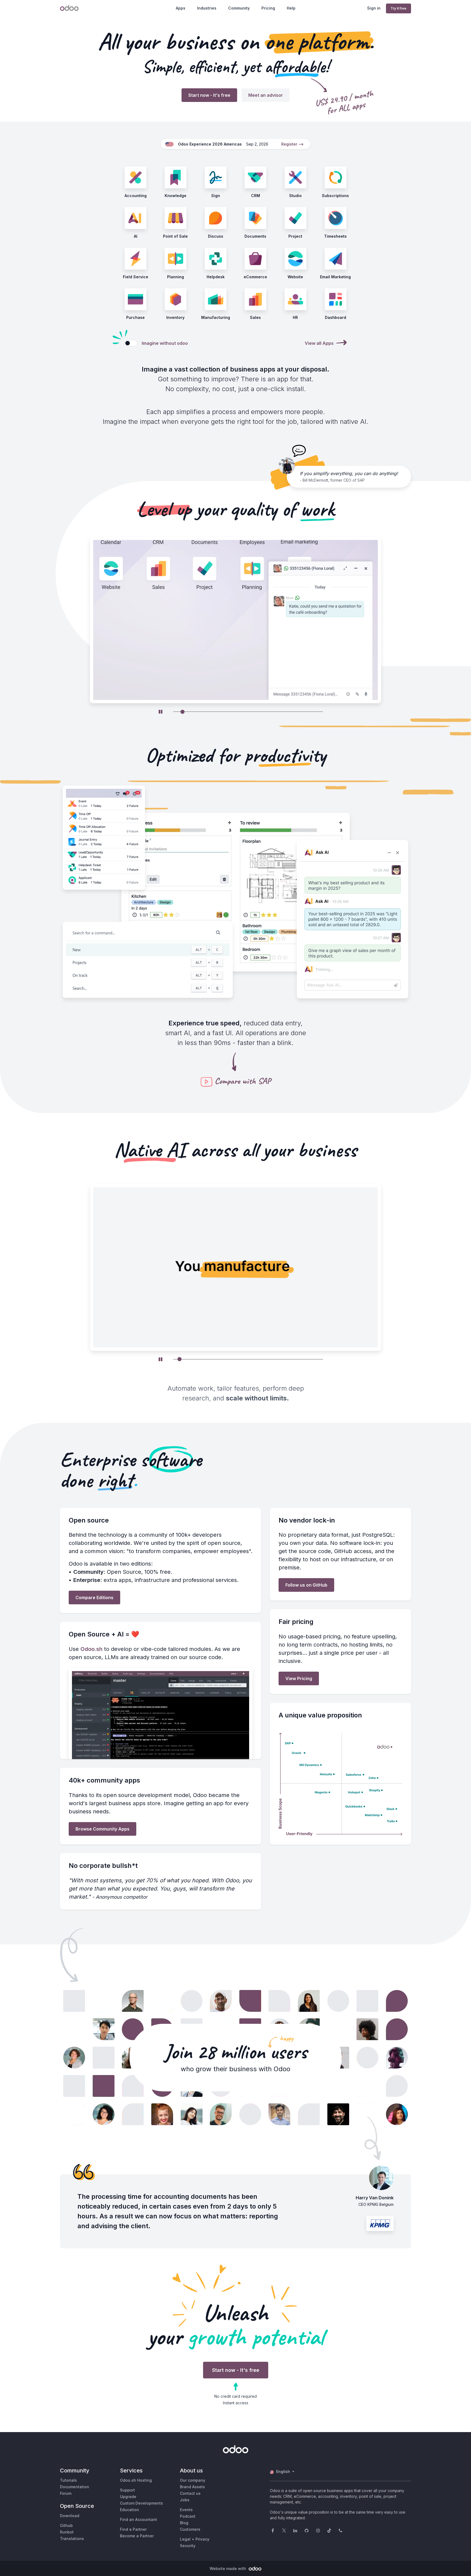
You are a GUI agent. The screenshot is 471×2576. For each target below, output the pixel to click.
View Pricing (299, 1678)
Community (239, 8)
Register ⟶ (292, 144)
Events (186, 2510)
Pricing (268, 8)
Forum (66, 2493)
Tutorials (68, 2480)
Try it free (398, 8)
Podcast (188, 2516)
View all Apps (319, 343)
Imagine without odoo (165, 343)
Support (127, 2490)
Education (129, 2510)
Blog (184, 2523)
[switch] (131, 343)
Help (291, 8)
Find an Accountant (138, 2519)
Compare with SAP (243, 1081)
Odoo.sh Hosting (136, 2480)
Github (66, 2525)
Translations (72, 2539)
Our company (193, 2480)
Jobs (185, 2500)
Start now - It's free (236, 2370)
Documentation (75, 2487)
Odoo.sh (91, 1649)
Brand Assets (192, 2487)
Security (188, 2546)
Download (70, 2516)
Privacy (202, 2539)
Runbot (67, 2532)
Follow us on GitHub (306, 1585)
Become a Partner (137, 2536)
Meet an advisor (266, 95)
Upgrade (128, 2497)
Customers (190, 2529)
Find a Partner (133, 2529)
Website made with (228, 2569)
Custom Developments (141, 2503)
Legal (185, 2539)
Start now (209, 95)
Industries (207, 8)
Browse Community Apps (102, 1829)
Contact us (190, 2493)
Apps (181, 8)
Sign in (374, 8)
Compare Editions (94, 1597)
